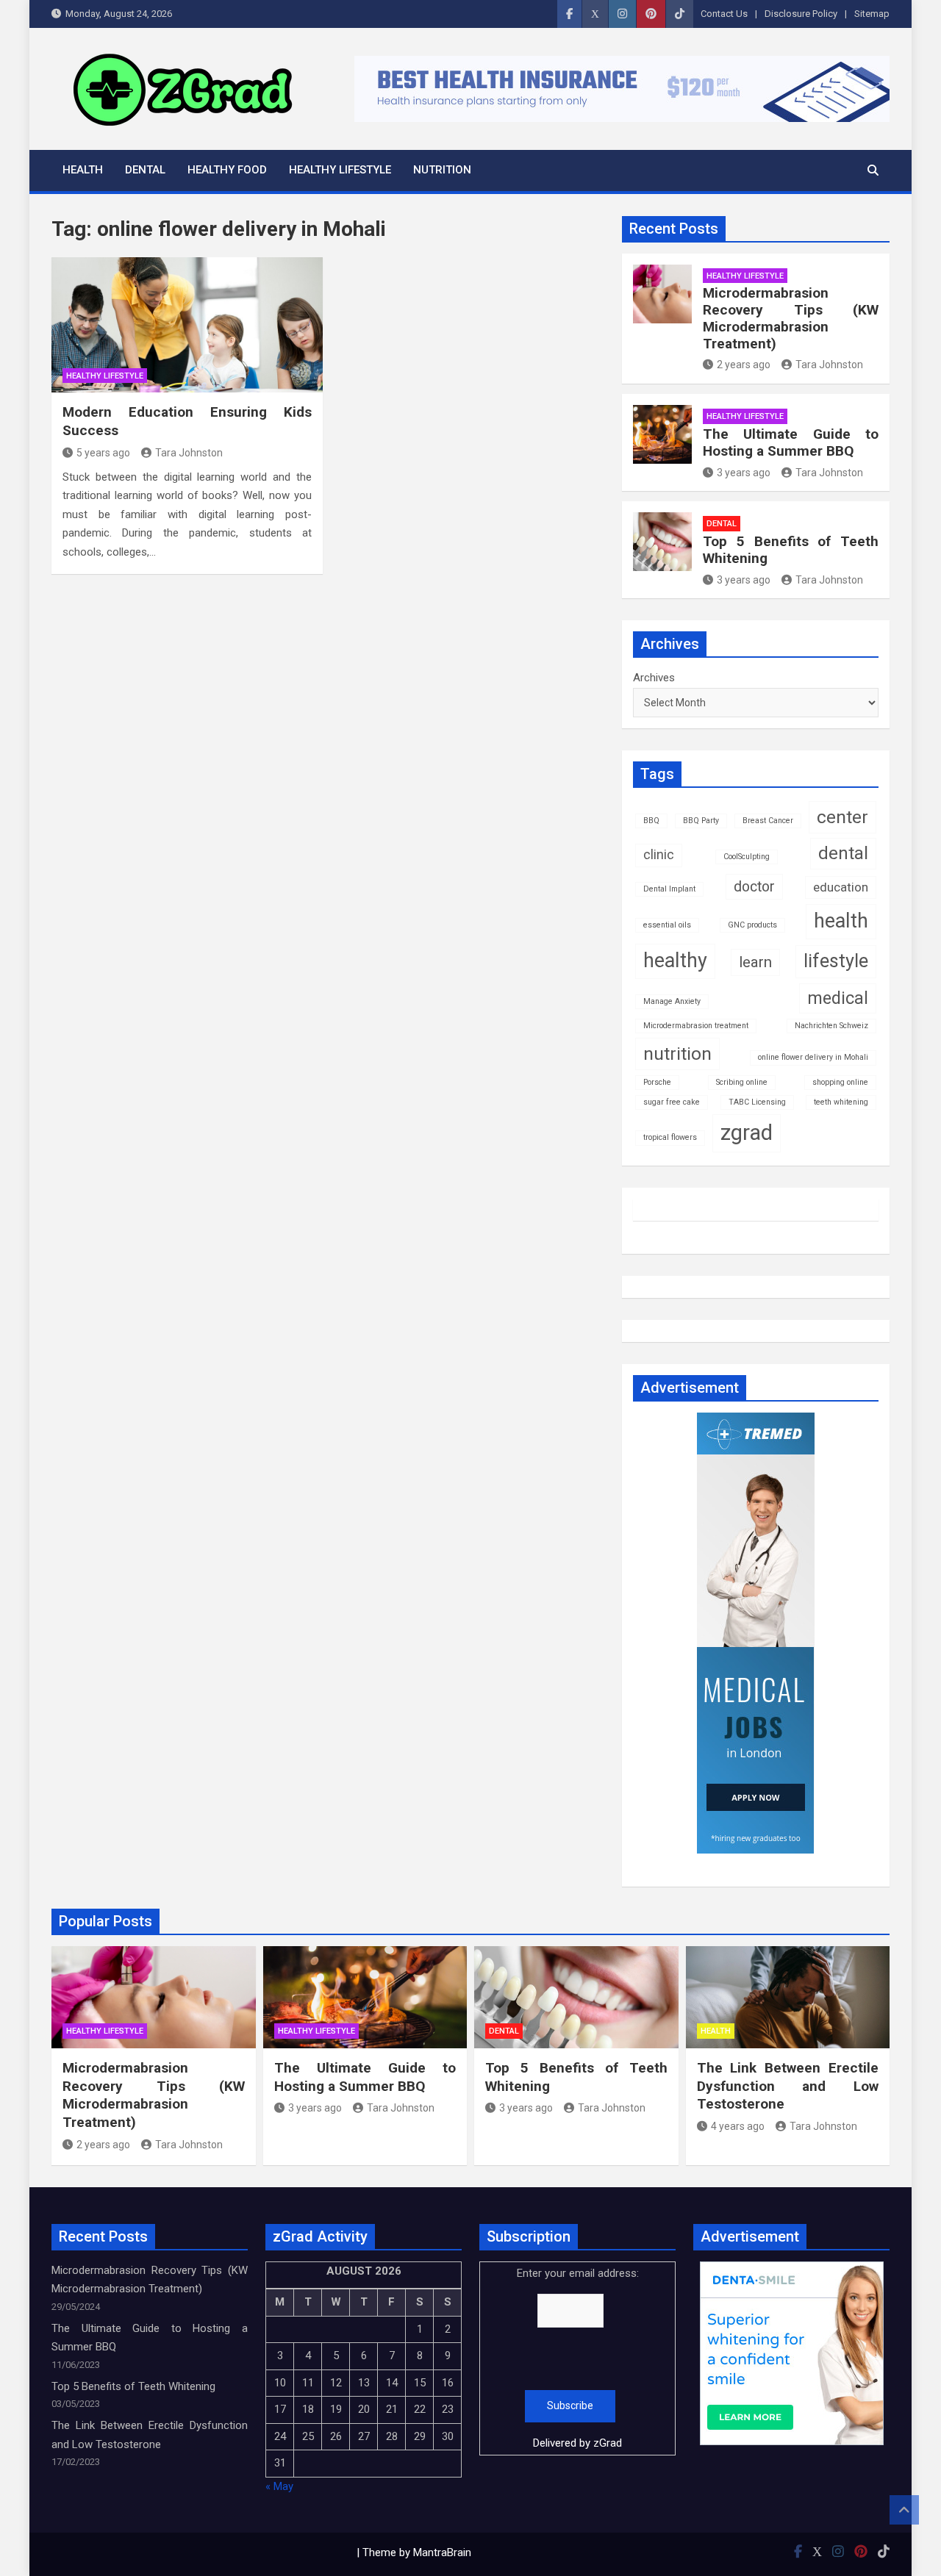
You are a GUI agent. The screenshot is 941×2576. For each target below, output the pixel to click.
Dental (145, 170)
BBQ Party (701, 821)
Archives (654, 678)
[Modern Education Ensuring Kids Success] (187, 325)
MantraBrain (442, 2552)
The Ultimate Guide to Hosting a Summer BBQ (791, 442)
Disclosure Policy (801, 14)
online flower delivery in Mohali (813, 1057)
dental (843, 853)
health (841, 921)
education (841, 887)
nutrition (677, 1054)
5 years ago (103, 453)
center (842, 817)
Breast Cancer (768, 821)
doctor (754, 887)
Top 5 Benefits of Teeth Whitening (791, 550)
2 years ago (744, 365)
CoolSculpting (747, 857)
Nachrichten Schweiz (831, 1026)
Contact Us (724, 14)
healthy (675, 961)
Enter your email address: (578, 2358)
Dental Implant (669, 889)
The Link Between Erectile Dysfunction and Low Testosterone (788, 2086)
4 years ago (738, 2126)
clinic (659, 855)
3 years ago (744, 473)
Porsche (657, 1082)
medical (838, 998)
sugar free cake (672, 1102)
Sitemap (872, 14)
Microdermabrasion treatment (696, 1026)
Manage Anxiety (672, 1001)
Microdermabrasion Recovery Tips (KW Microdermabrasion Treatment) (791, 318)
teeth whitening (841, 1102)
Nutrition (442, 170)
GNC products (752, 925)
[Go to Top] (904, 2510)
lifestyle (836, 961)
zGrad (608, 2443)
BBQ (651, 821)
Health (83, 170)
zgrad (747, 1133)
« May (279, 2486)
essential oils (667, 925)
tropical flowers (670, 1137)
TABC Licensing (757, 1102)
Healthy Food (227, 170)
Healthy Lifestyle (340, 170)
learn (755, 962)
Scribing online (742, 1082)
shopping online (840, 1082)
